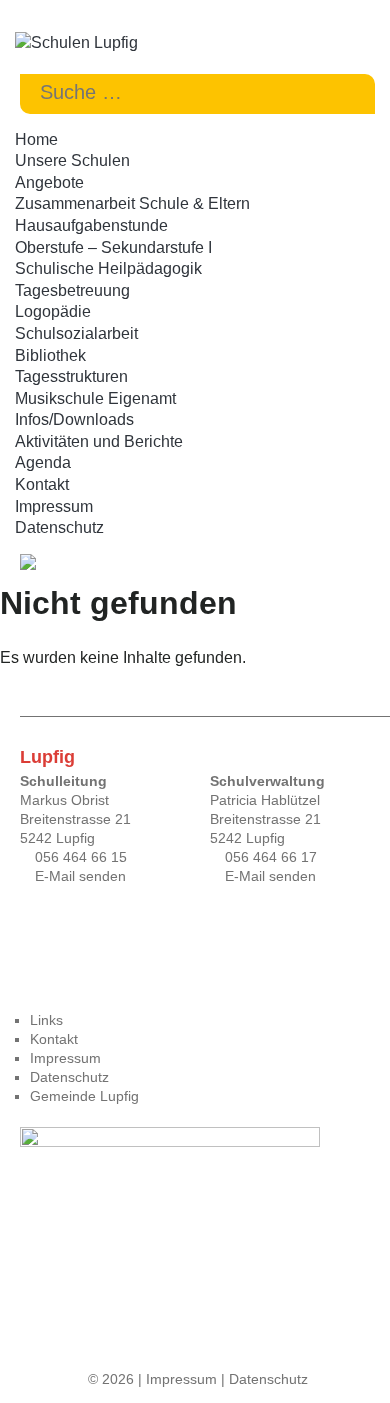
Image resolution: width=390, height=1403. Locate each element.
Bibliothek (50, 355)
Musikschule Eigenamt (95, 398)
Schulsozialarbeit (76, 333)
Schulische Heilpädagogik (108, 268)
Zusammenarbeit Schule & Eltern (132, 203)
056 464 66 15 (81, 857)
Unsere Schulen (72, 160)
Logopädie (53, 311)
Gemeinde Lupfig (84, 1096)
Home (36, 139)
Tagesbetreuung (72, 290)
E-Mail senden (80, 876)
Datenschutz (59, 527)
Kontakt (42, 484)
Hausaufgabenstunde (91, 225)
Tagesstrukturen (71, 376)
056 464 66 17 (271, 857)
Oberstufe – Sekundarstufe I (113, 247)
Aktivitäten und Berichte (99, 441)
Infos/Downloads (74, 419)
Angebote (49, 182)
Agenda (43, 462)
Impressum (54, 506)
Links (46, 1020)
